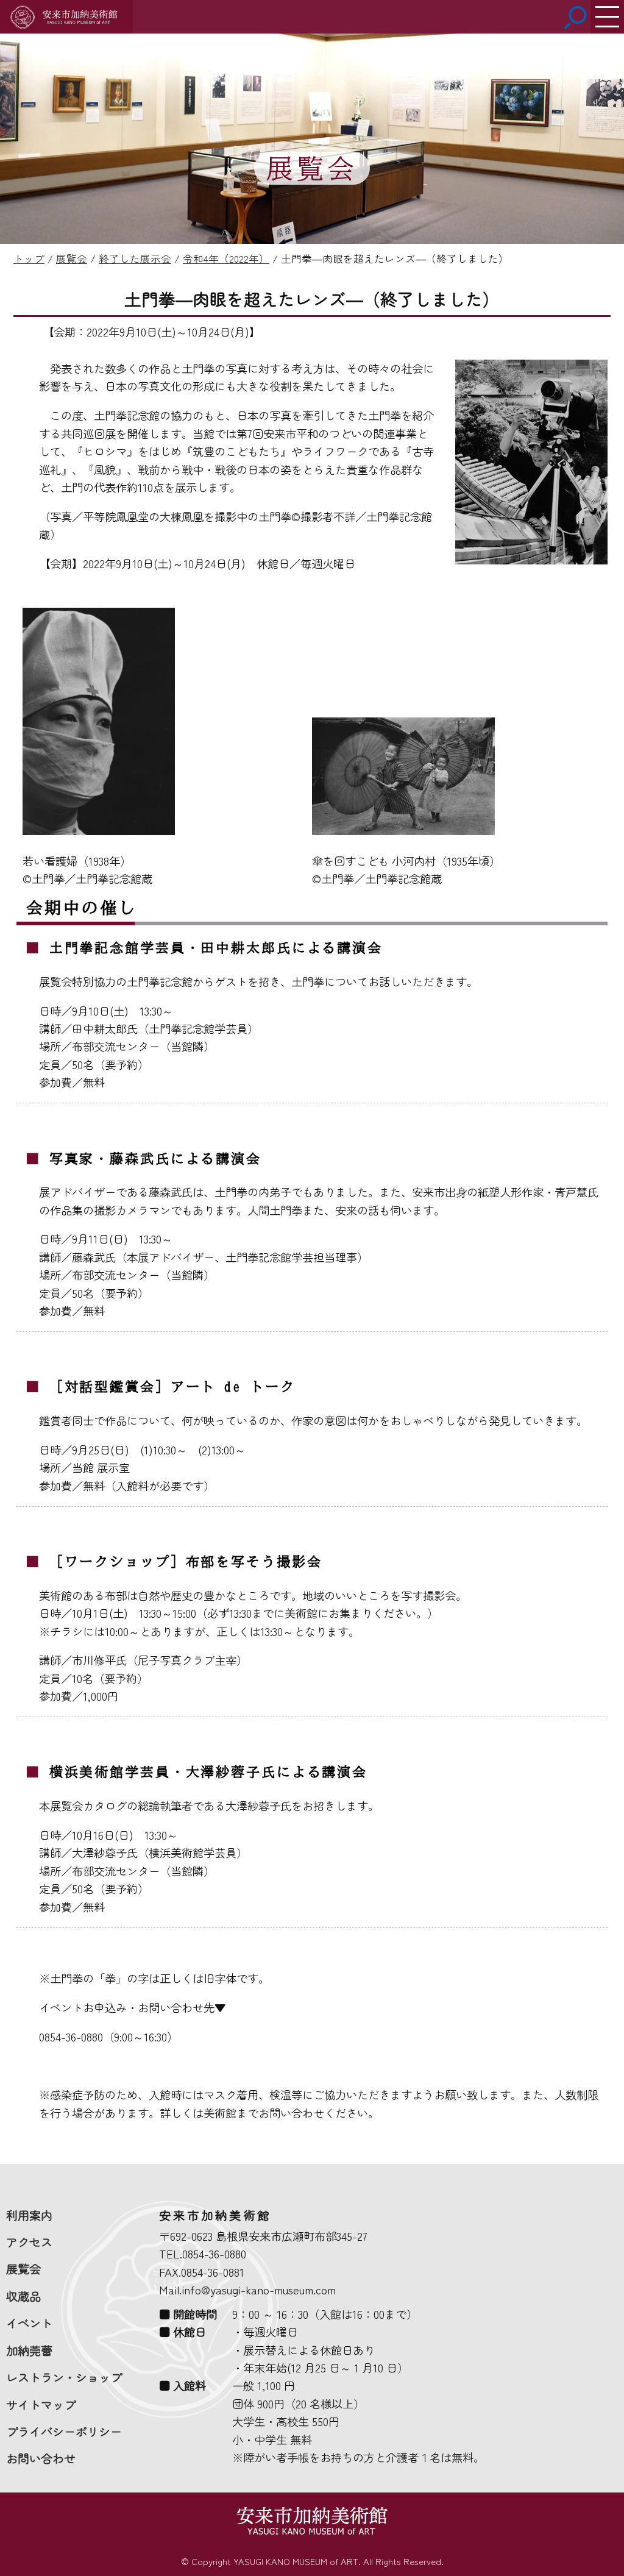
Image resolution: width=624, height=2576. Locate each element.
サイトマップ (41, 2405)
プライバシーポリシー (64, 2432)
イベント (29, 2323)
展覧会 (23, 2269)
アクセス (29, 2242)
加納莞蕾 (29, 2350)
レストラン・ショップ (64, 2377)
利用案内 (29, 2215)
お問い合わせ (41, 2458)
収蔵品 (23, 2296)
